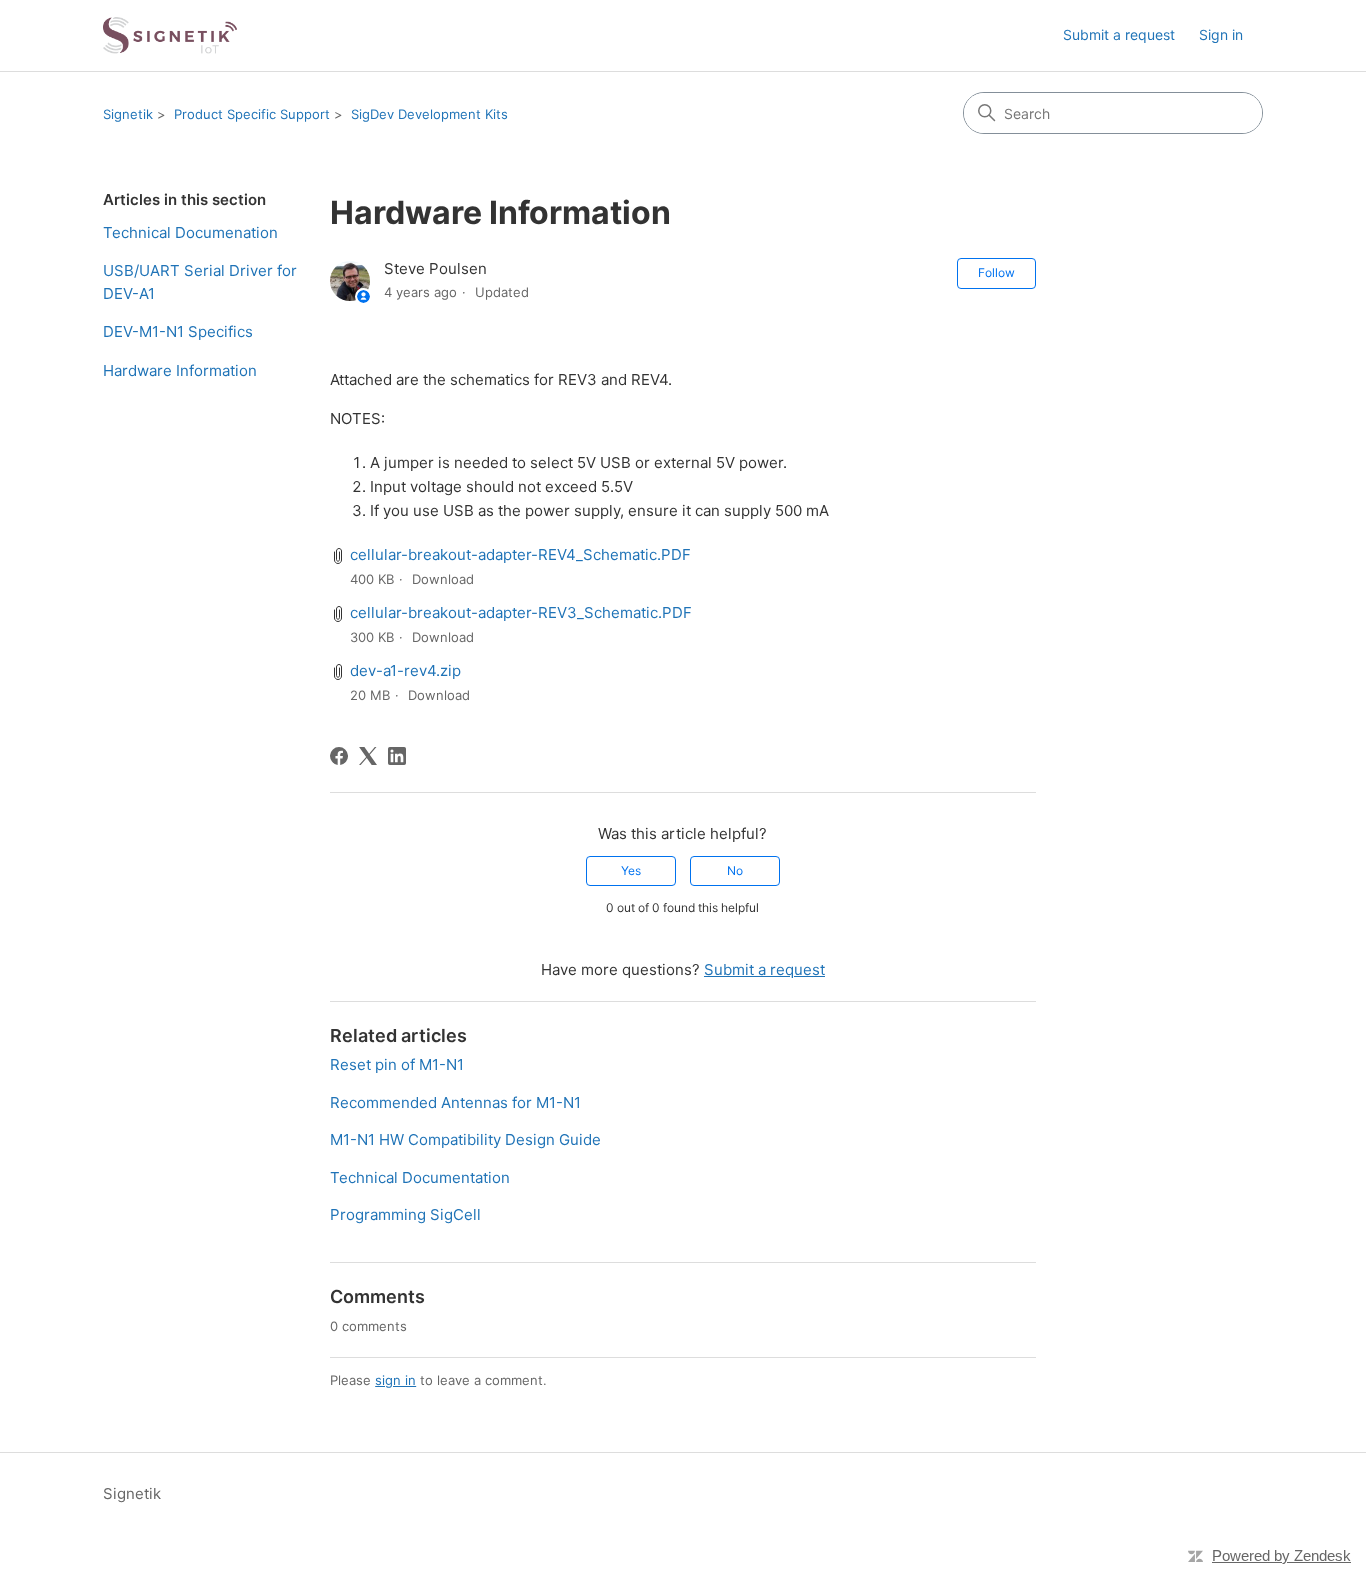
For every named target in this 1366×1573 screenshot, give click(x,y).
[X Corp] (368, 756)
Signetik (128, 114)
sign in (395, 1380)
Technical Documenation (190, 232)
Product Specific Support (252, 114)
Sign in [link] (1221, 34)
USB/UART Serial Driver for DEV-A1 (200, 282)
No (735, 870)
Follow (996, 272)
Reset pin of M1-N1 (397, 1064)
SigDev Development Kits (429, 114)
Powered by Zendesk (1281, 1555)
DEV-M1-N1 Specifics (178, 331)
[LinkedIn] (397, 756)
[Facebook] (339, 756)
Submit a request (1119, 34)
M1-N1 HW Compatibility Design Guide (465, 1139)
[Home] (170, 35)
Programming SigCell (405, 1214)
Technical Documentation (420, 1177)
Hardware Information (180, 370)
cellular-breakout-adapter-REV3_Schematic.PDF (521, 612)
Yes (631, 870)
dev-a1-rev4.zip (405, 670)
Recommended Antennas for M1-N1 (455, 1102)
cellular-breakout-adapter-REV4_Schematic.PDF (520, 554)
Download (443, 579)
